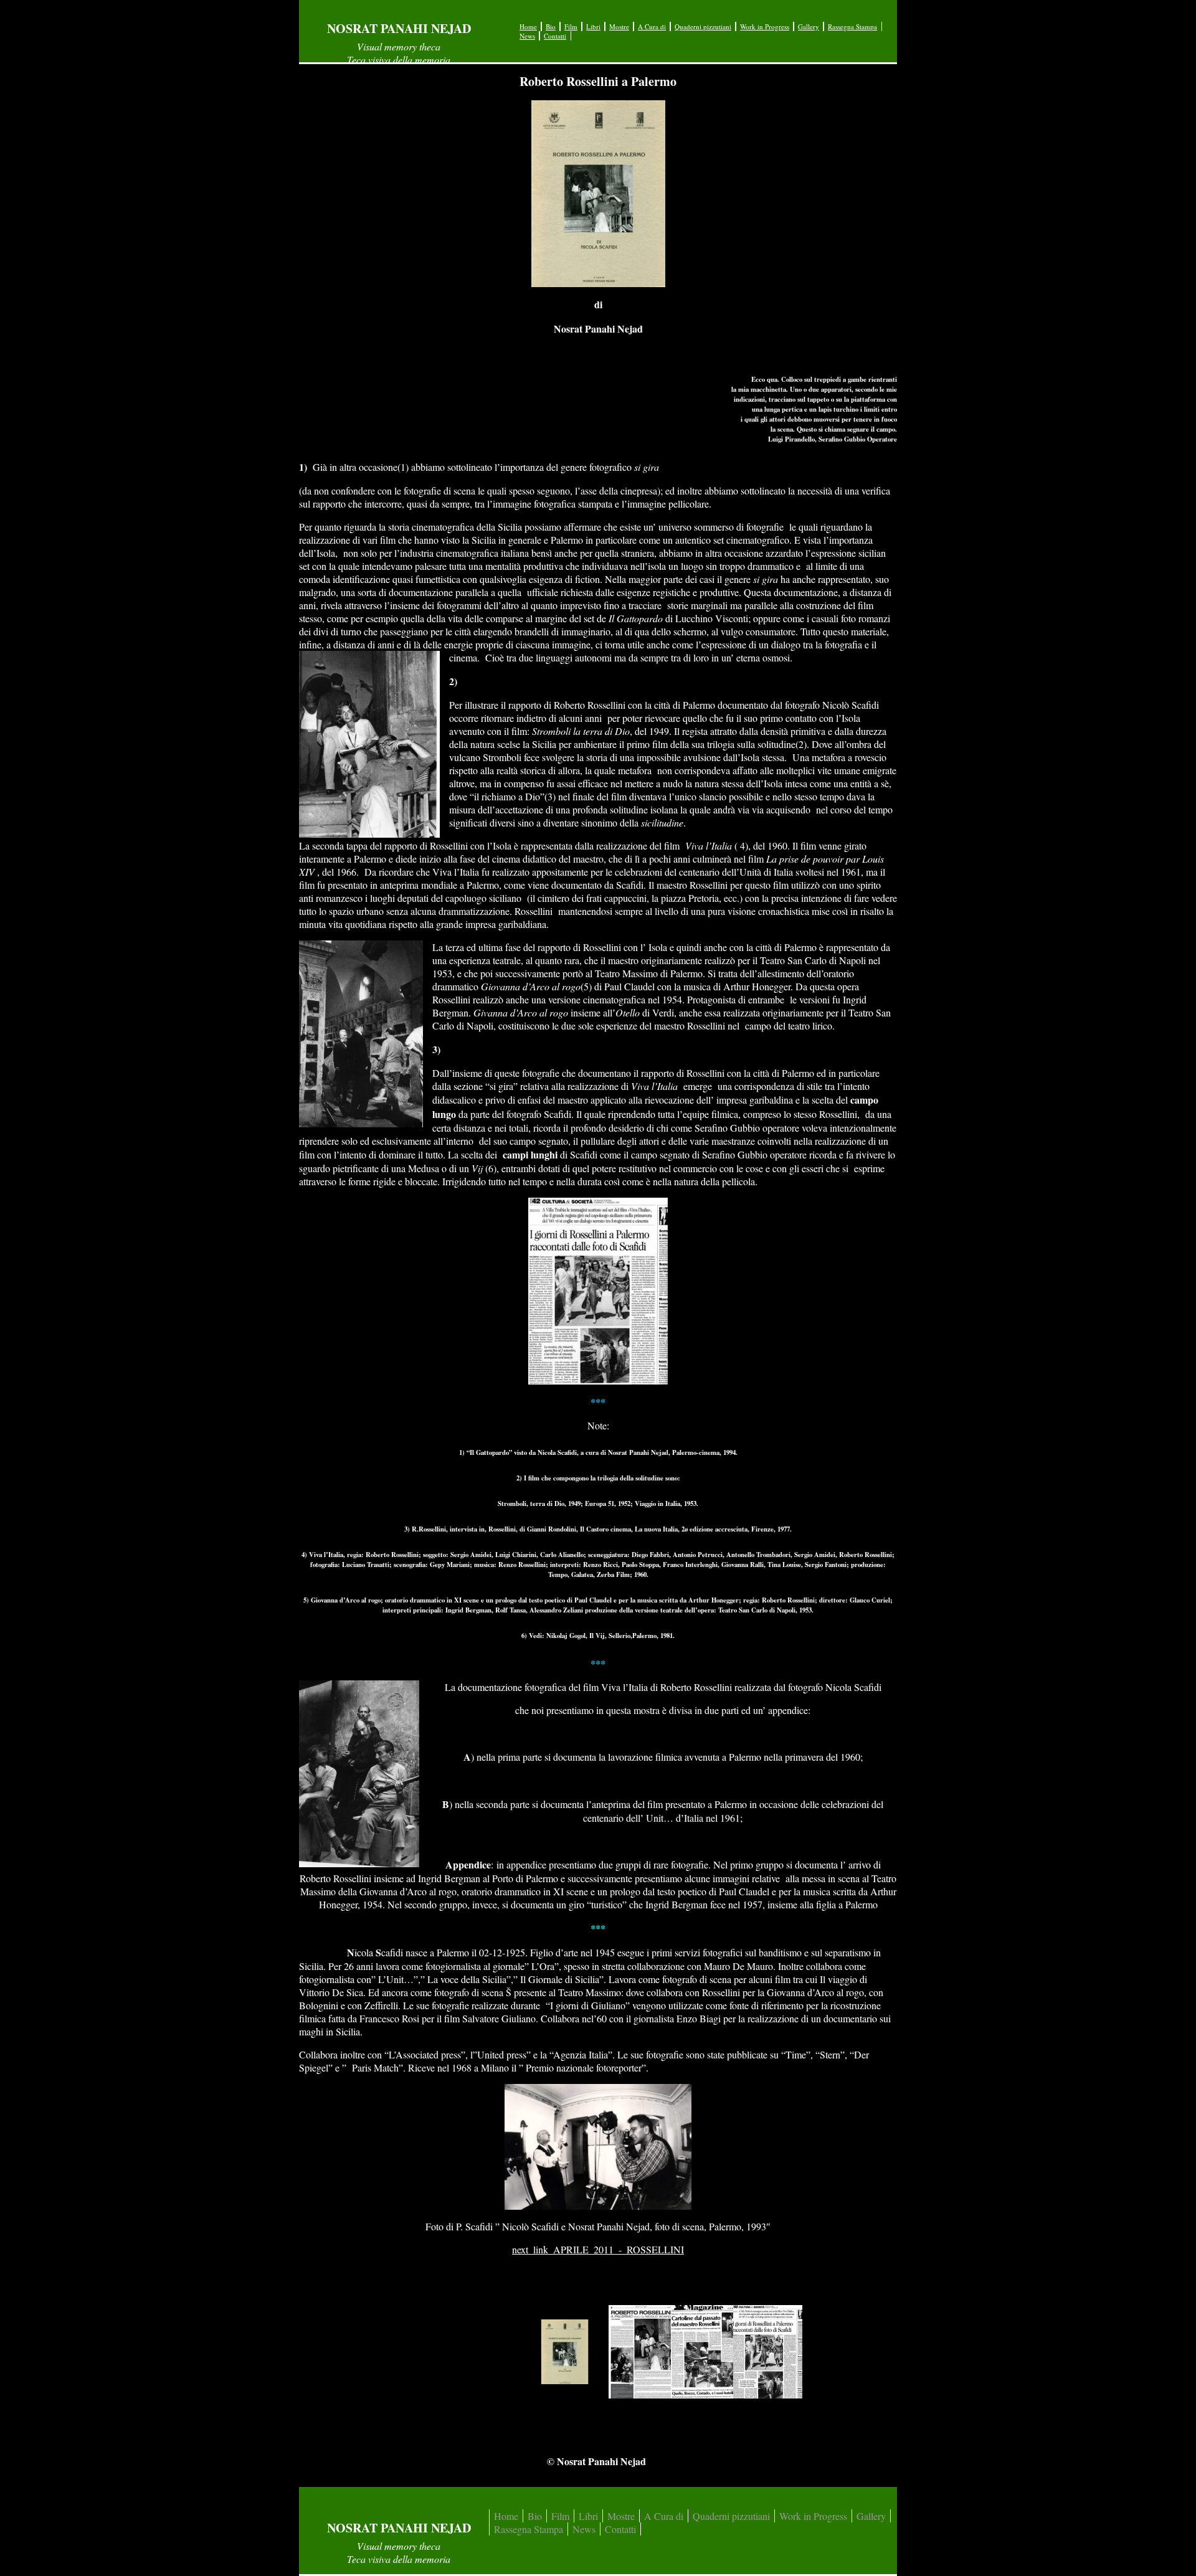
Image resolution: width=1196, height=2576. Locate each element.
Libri (593, 26)
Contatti (555, 36)
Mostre (619, 26)
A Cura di (652, 26)
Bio (551, 26)
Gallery (809, 26)
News (527, 36)
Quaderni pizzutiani (703, 26)
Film (571, 26)
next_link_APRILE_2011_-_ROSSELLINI (598, 2249)
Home (528, 26)
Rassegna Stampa (852, 26)
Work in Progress (765, 26)
